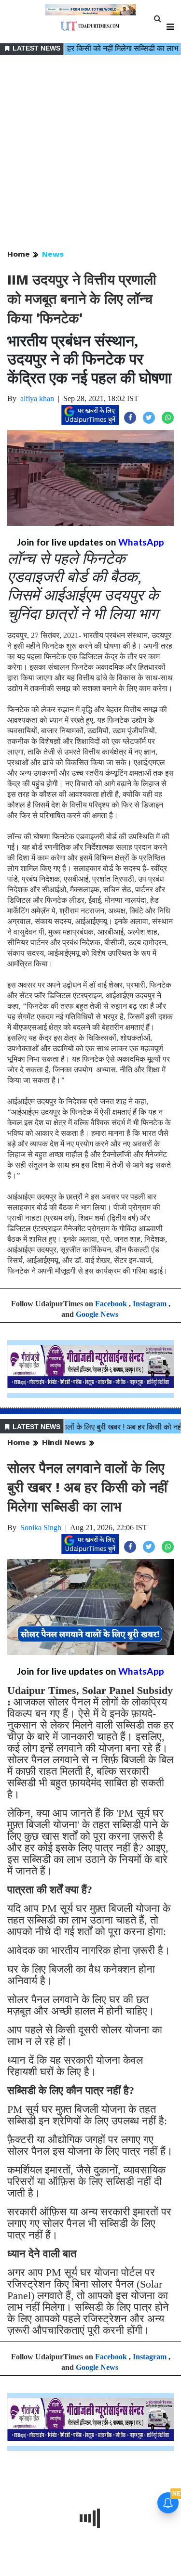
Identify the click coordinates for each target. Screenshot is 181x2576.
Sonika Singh (41, 1528)
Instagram (150, 1304)
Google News (97, 1314)
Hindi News (64, 1442)
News (53, 254)
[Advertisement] (90, 153)
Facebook (111, 1304)
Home (19, 254)
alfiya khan (37, 398)
